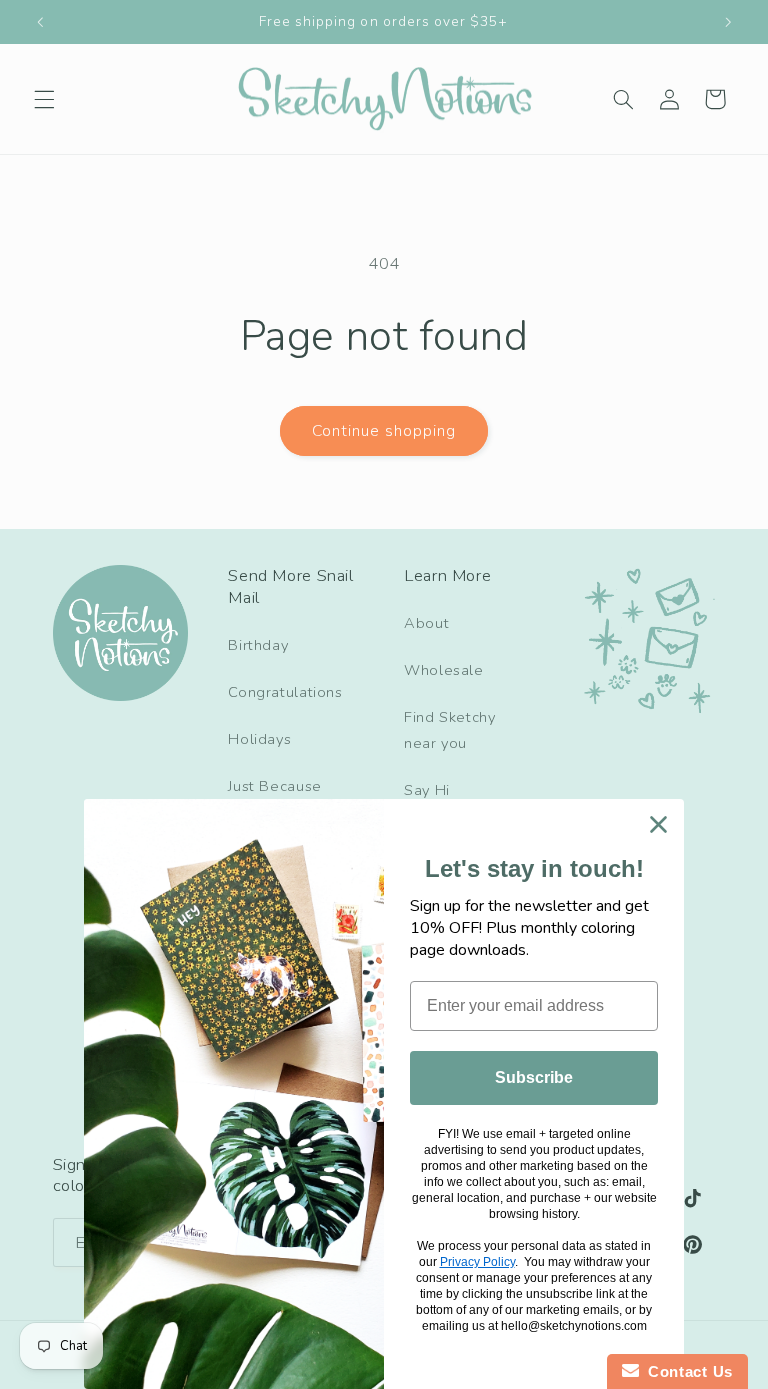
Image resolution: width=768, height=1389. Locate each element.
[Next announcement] (728, 22)
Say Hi (427, 790)
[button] (44, 99)
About (426, 623)
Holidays (259, 739)
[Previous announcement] (40, 22)
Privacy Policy (477, 1262)
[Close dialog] (658, 824)
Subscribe (534, 1077)
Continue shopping (384, 431)
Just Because (275, 786)
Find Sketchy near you (450, 730)
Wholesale (444, 670)
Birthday (258, 645)
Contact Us (686, 1371)
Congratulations (285, 692)
